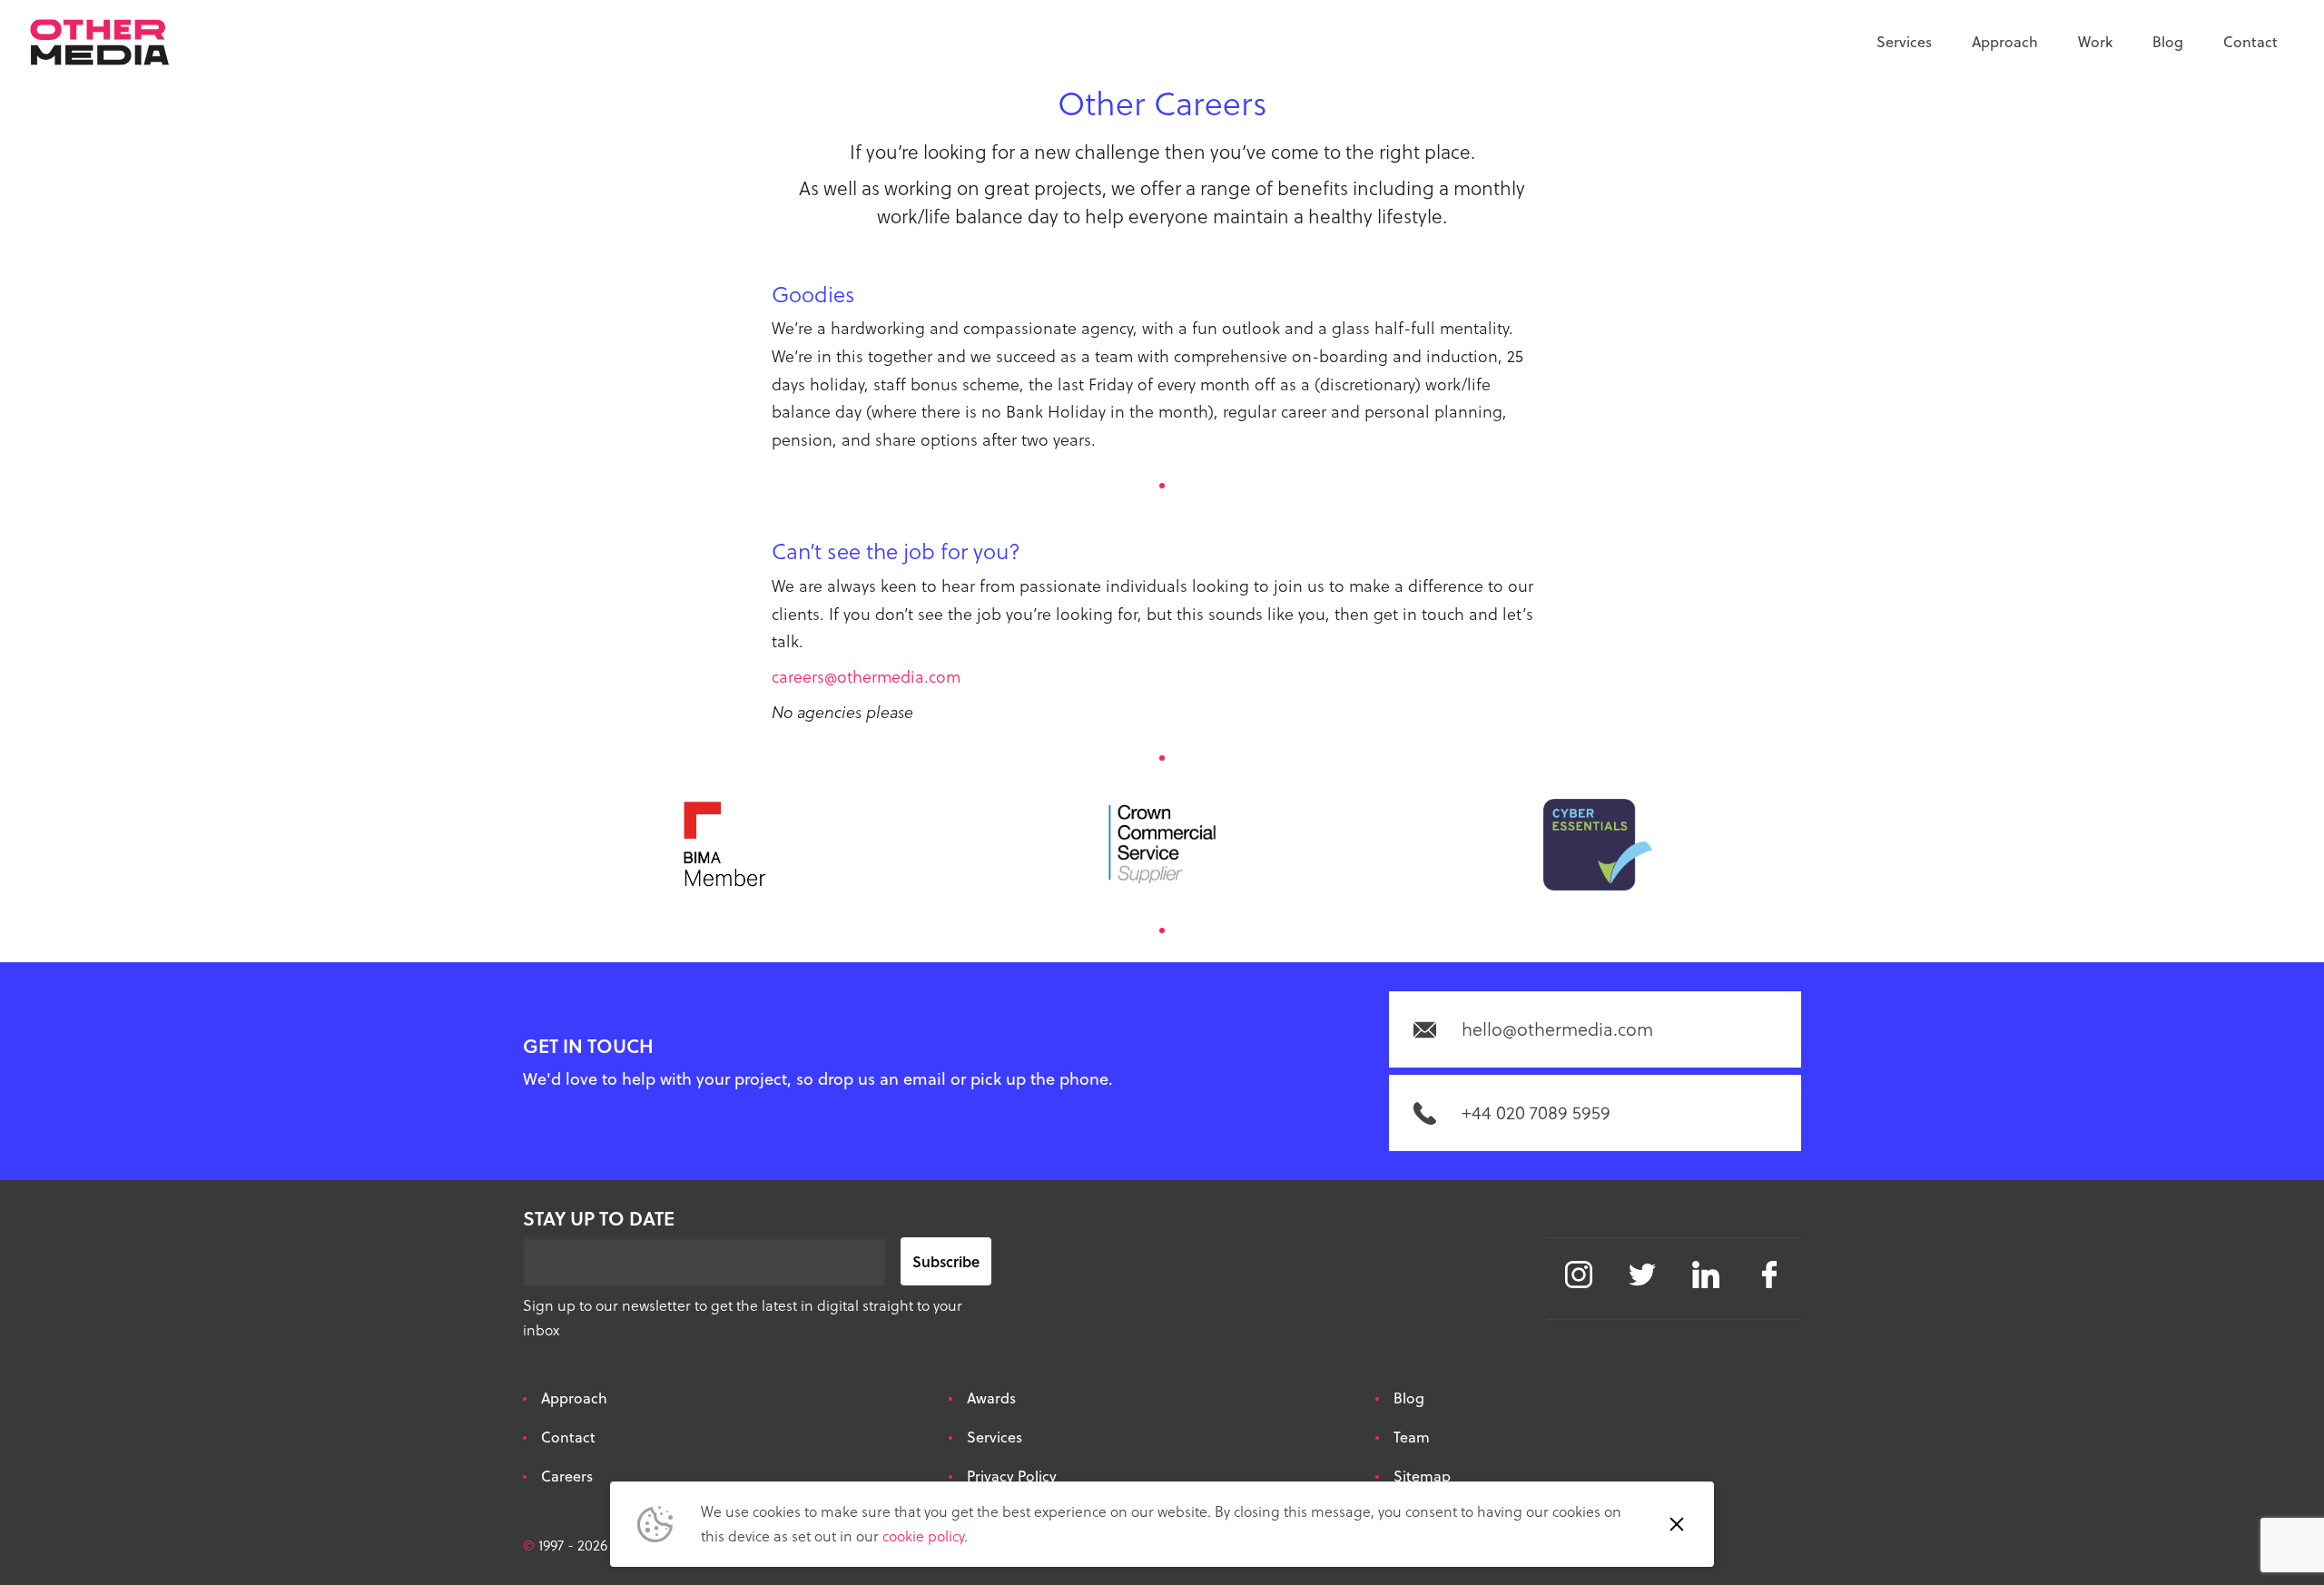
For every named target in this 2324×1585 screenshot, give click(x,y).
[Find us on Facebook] (1769, 1275)
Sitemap (1422, 1476)
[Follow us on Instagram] (1579, 1275)
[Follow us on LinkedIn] (1706, 1275)
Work (2095, 42)
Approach (2005, 42)
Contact (2250, 42)
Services (1904, 42)
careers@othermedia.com (866, 677)
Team (1412, 1437)
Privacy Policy (1012, 1476)
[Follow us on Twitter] (1642, 1275)
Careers (567, 1476)
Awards (991, 1398)
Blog (2168, 42)
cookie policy (923, 1536)
